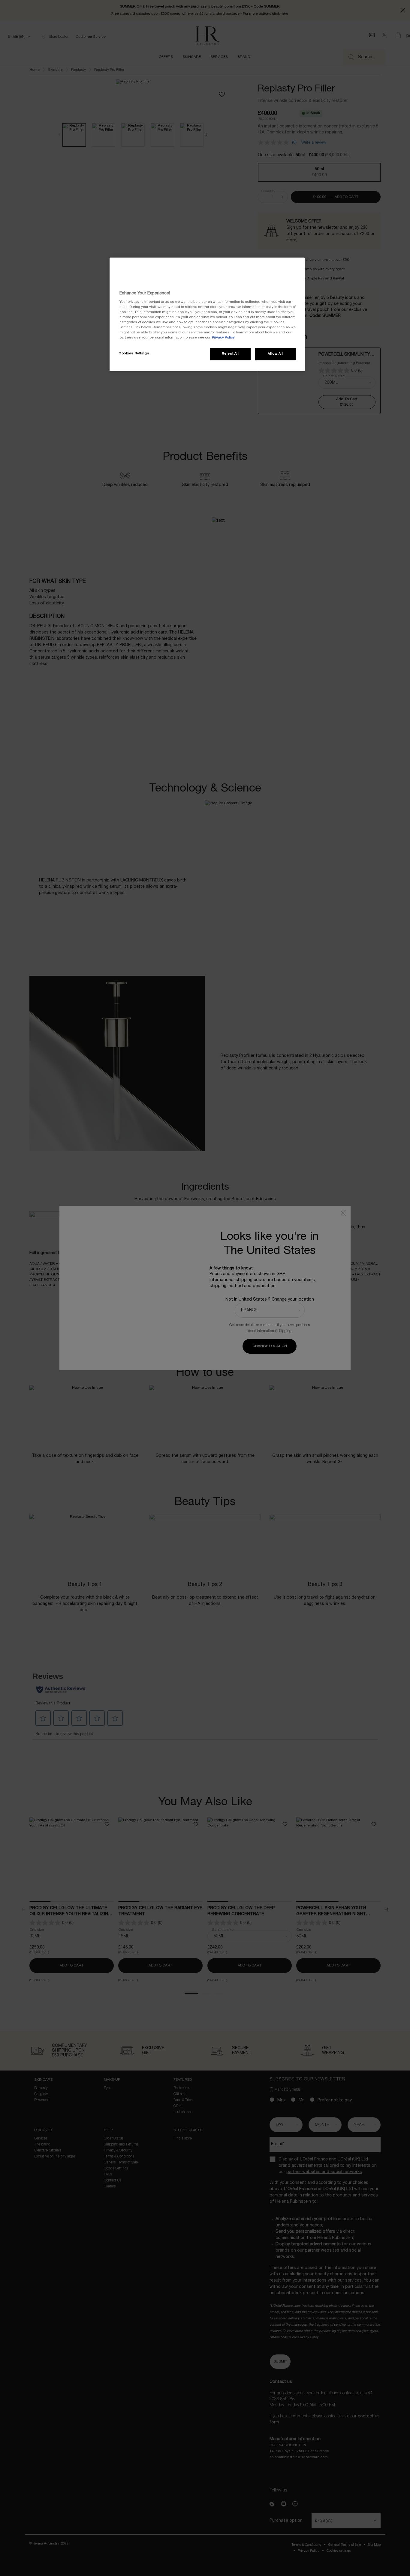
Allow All (275, 354)
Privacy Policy (223, 338)
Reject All (230, 354)
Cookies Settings (134, 353)
